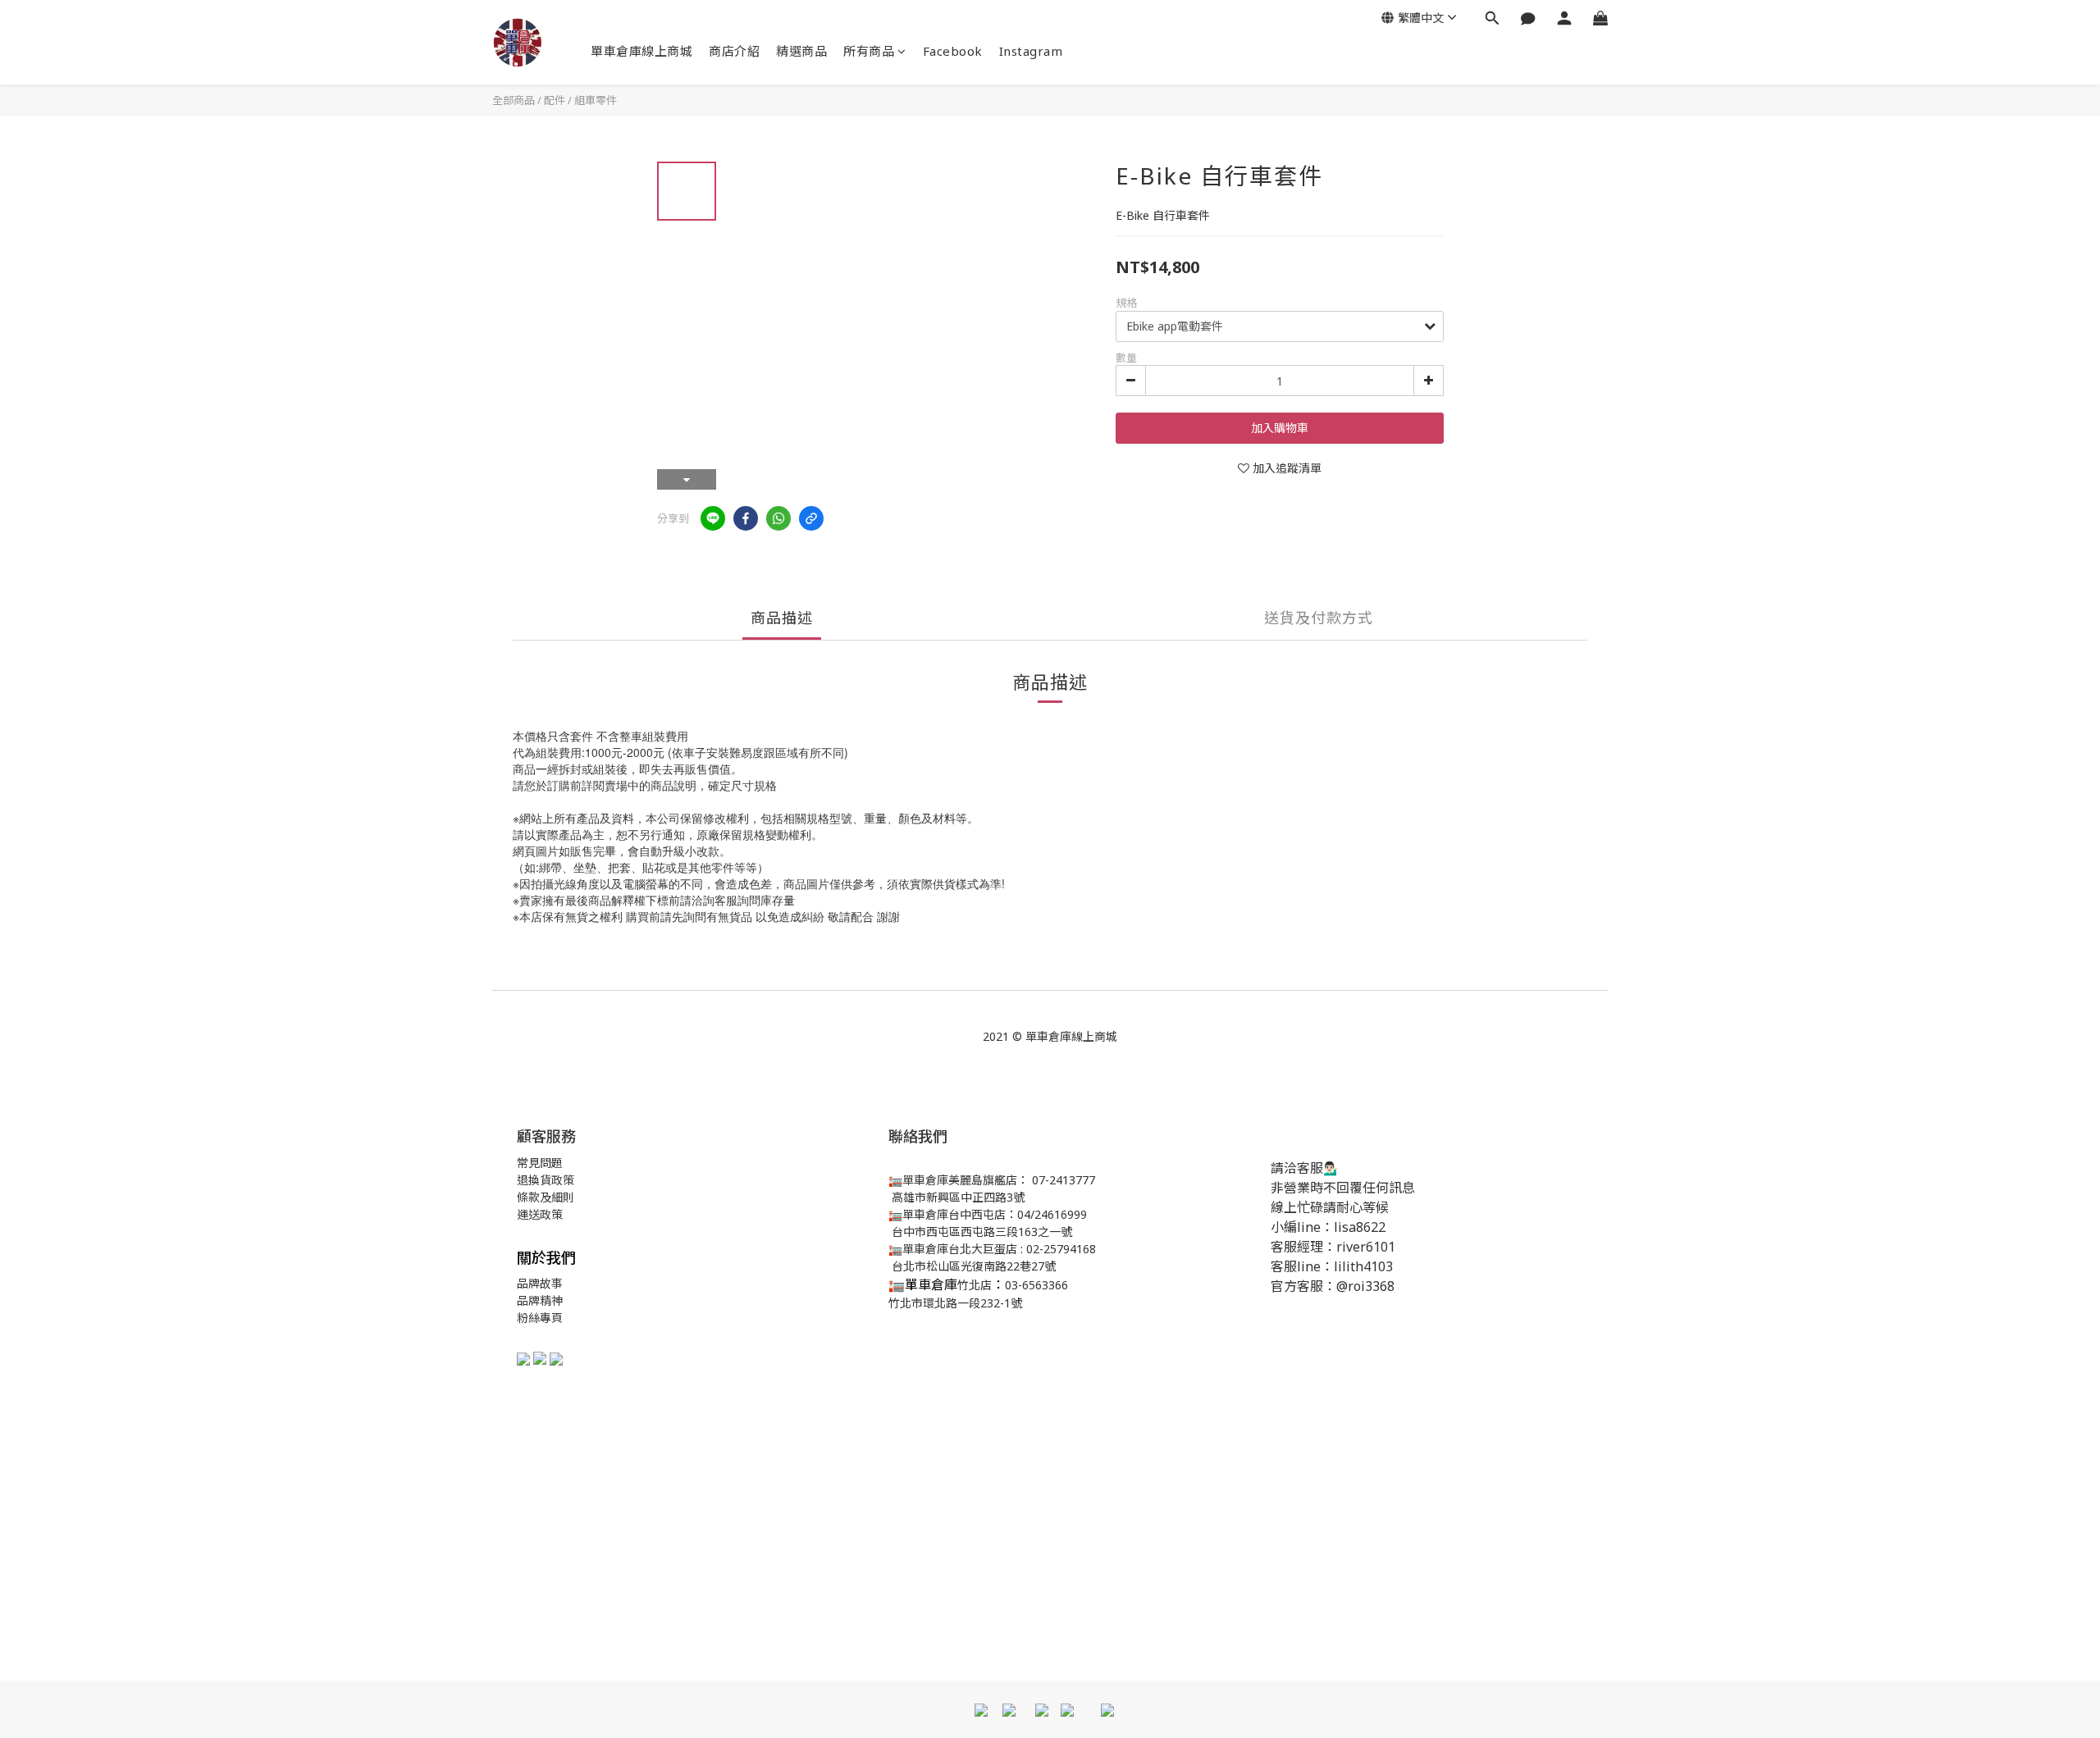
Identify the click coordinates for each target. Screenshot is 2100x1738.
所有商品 (869, 51)
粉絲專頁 (540, 1318)
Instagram (1031, 51)
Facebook (953, 51)
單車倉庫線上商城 (641, 51)
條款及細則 (546, 1197)
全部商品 (514, 100)
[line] (713, 518)
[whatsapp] (778, 518)
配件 (555, 100)
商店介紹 (734, 51)
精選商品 (801, 51)
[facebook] (746, 518)
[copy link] (811, 518)
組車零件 (596, 100)
